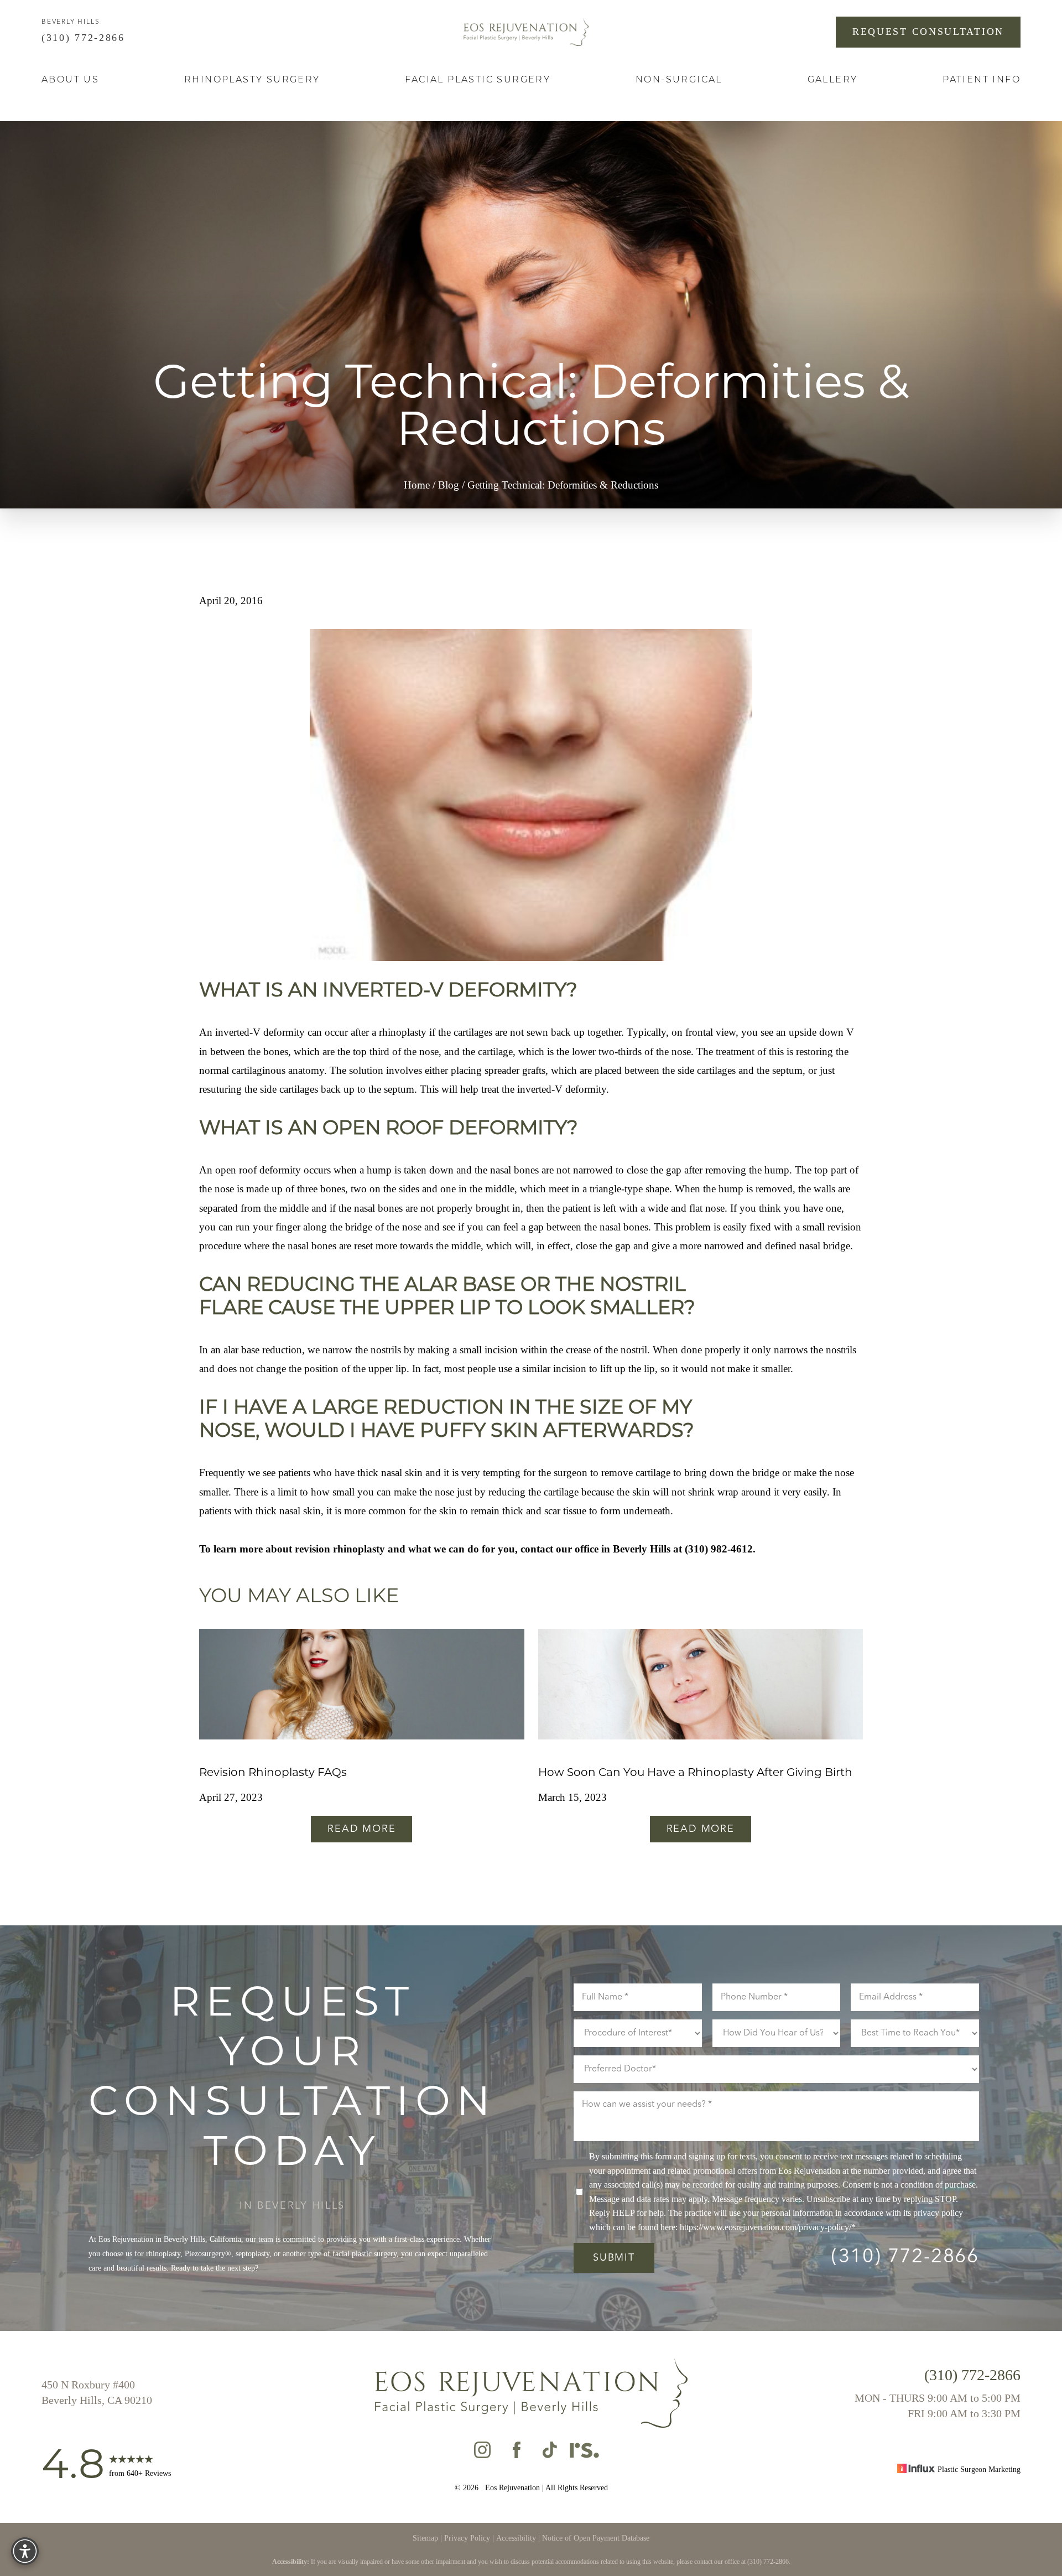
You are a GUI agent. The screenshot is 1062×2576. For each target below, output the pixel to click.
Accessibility (516, 2538)
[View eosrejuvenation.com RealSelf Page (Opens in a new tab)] (584, 2453)
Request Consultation (928, 32)
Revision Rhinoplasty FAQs (273, 1773)
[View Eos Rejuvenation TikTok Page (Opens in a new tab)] (551, 2453)
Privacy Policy (467, 2538)
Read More (361, 1829)
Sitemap (425, 2538)
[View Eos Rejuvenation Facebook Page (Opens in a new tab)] (517, 2453)
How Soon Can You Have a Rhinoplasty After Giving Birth (695, 1773)
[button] (25, 2551)
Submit (614, 2258)
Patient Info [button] (982, 80)
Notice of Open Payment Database (596, 2538)
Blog (449, 485)
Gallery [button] (833, 80)
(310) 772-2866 (85, 38)
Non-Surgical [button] (679, 80)
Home (417, 485)
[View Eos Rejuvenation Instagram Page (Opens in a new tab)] (482, 2453)
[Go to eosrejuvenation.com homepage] (526, 32)
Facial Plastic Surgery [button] (478, 80)
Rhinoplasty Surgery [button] (252, 80)
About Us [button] (70, 80)
